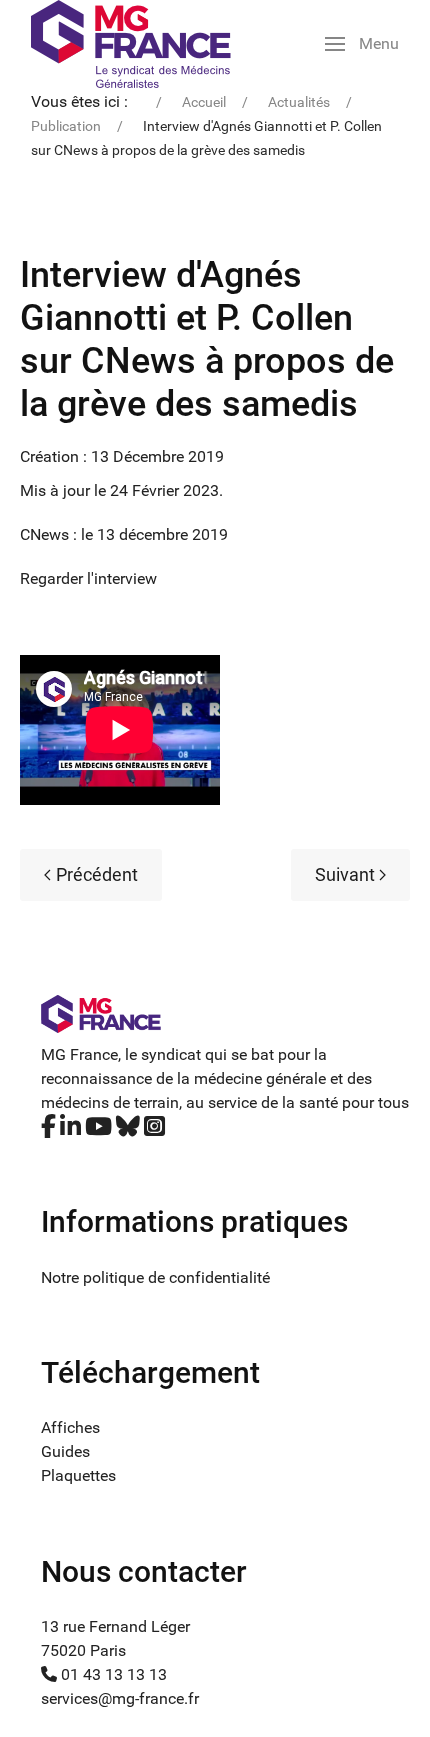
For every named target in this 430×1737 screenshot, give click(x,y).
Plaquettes (78, 1475)
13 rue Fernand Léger (115, 1626)
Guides (65, 1451)
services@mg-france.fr (120, 1698)
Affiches (70, 1427)
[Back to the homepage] (131, 44)
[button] (362, 44)
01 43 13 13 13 (112, 1674)
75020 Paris (83, 1650)
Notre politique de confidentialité (155, 1277)
